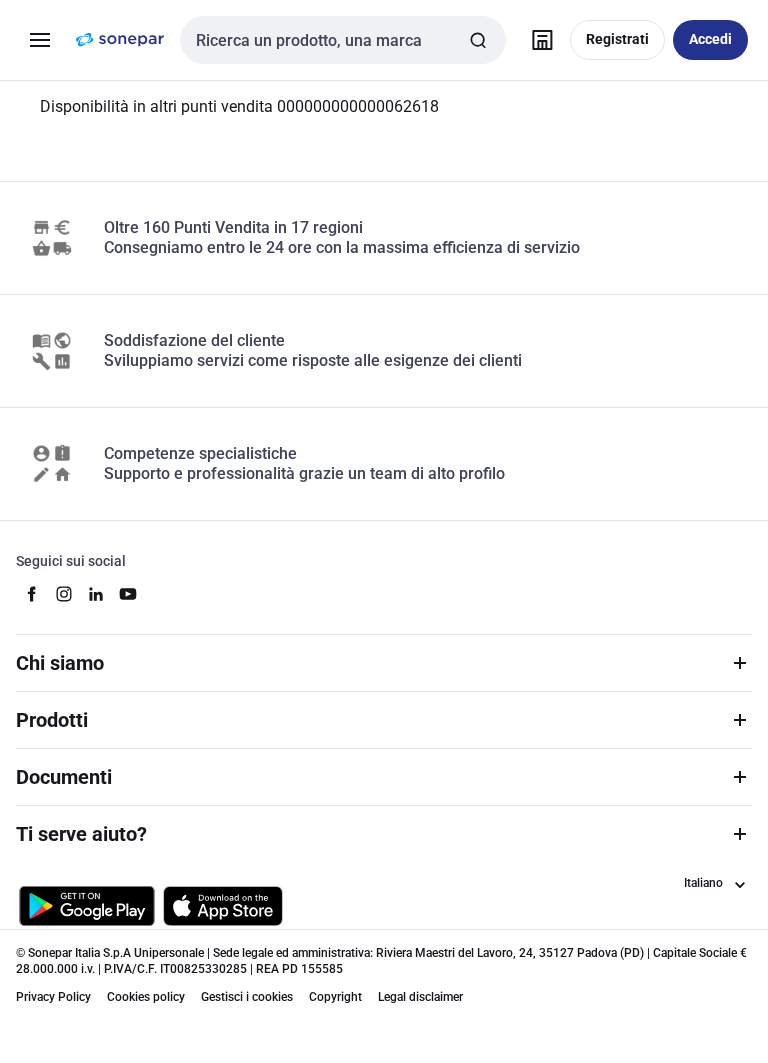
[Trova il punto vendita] (542, 40)
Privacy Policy (53, 997)
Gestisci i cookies (247, 997)
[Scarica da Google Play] (87, 906)
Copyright (335, 997)
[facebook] (32, 594)
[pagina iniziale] (120, 40)
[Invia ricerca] (478, 40)
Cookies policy (146, 997)
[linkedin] (96, 594)
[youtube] (128, 594)
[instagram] (64, 594)
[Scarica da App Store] (223, 906)
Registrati (617, 39)
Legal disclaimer (420, 997)
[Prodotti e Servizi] (40, 40)
